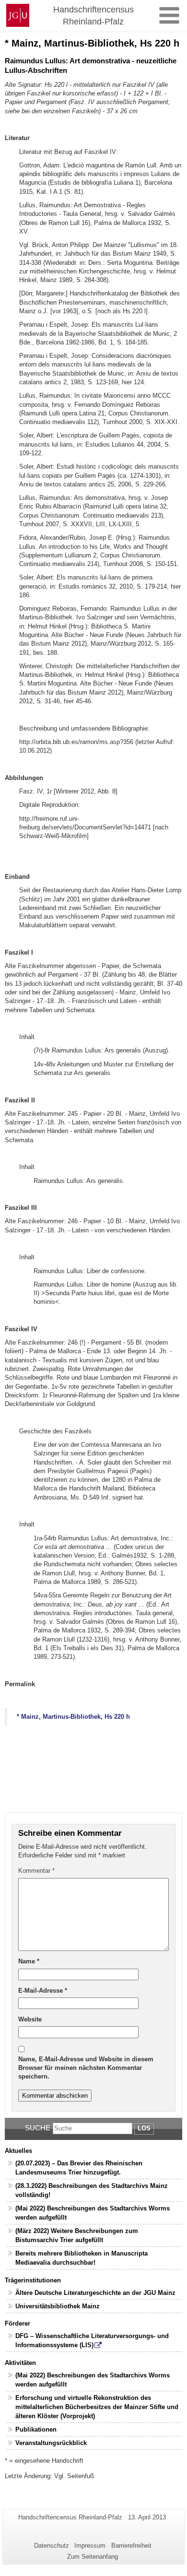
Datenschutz (52, 2546)
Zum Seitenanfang (93, 2557)
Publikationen (36, 2429)
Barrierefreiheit (131, 2546)
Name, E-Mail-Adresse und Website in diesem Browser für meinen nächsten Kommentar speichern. (86, 2068)
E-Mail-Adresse (43, 1991)
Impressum (90, 2546)
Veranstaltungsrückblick (51, 2443)
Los (144, 2128)
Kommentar (36, 1871)
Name (29, 1961)
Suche (38, 2128)
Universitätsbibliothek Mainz (58, 2306)
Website (30, 2019)
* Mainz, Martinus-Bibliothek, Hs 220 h (73, 1717)
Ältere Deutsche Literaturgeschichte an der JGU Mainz (95, 2293)
